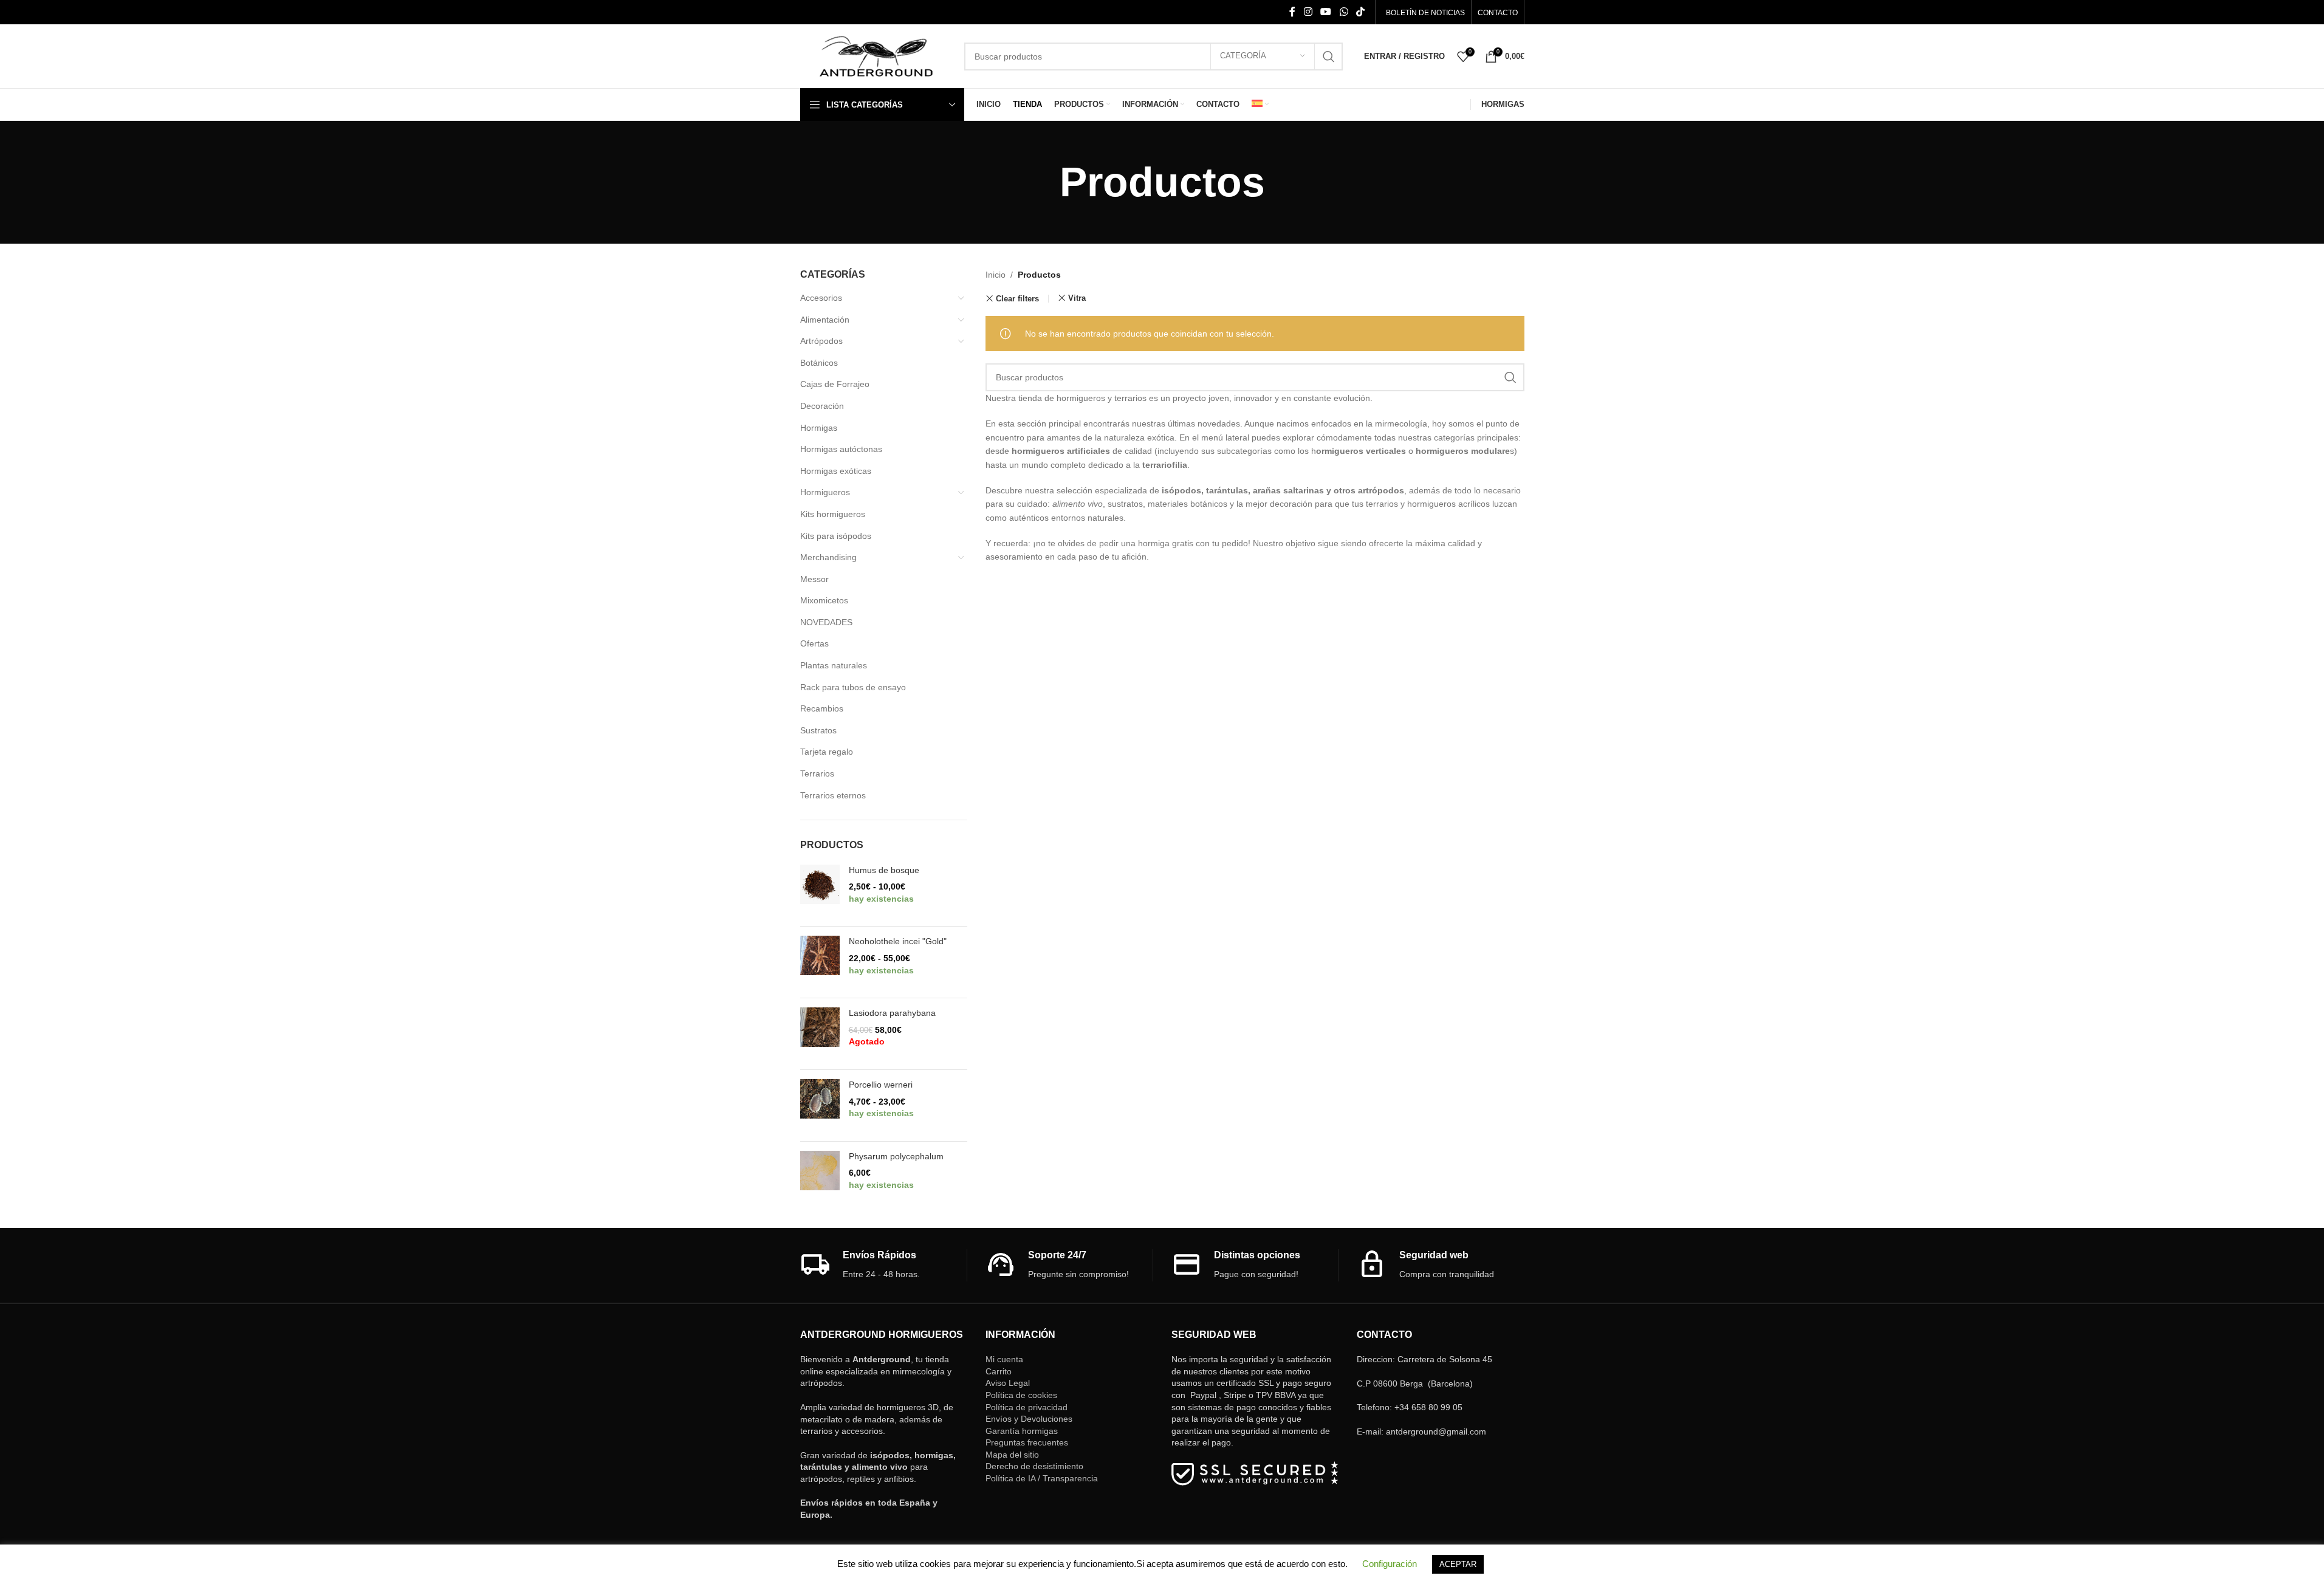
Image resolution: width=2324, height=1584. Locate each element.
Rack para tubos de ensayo (853, 687)
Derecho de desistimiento (1034, 1466)
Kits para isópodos (836, 536)
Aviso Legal (1008, 1383)
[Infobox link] (884, 1265)
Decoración (822, 406)
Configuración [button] (1390, 1564)
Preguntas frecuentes (1027, 1442)
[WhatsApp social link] (1344, 12)
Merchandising (828, 557)
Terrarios (817, 773)
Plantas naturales (834, 665)
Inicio (996, 275)
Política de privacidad (1027, 1407)
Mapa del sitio (1012, 1455)
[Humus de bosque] (820, 891)
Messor (814, 579)
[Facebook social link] (1292, 12)
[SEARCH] (1329, 57)
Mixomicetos (824, 600)
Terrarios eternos (833, 795)
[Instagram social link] (1308, 12)
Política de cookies (1021, 1395)
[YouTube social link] (1326, 12)
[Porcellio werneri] (820, 1106)
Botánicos (819, 363)
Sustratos (818, 730)
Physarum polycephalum (896, 1156)
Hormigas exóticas (836, 471)
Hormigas (819, 428)
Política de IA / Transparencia (1042, 1478)
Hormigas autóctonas (841, 449)
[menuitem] (1260, 105)
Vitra (1077, 298)
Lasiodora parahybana (892, 1013)
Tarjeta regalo (827, 752)
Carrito (999, 1371)
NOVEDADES (826, 622)
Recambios (822, 708)
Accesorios (821, 298)
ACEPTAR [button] (1458, 1564)
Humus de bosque (884, 870)
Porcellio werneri (881, 1085)
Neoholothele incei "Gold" (898, 941)
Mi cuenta (1004, 1359)
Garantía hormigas (1022, 1431)
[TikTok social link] (1360, 12)
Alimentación (825, 320)
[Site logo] (876, 55)
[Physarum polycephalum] (820, 1177)
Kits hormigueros (833, 514)
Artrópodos (821, 341)
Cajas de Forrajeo (835, 384)
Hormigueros (825, 492)
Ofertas (814, 643)
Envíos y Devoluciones (1029, 1419)
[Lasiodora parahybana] (820, 1034)
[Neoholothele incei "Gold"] (820, 962)
